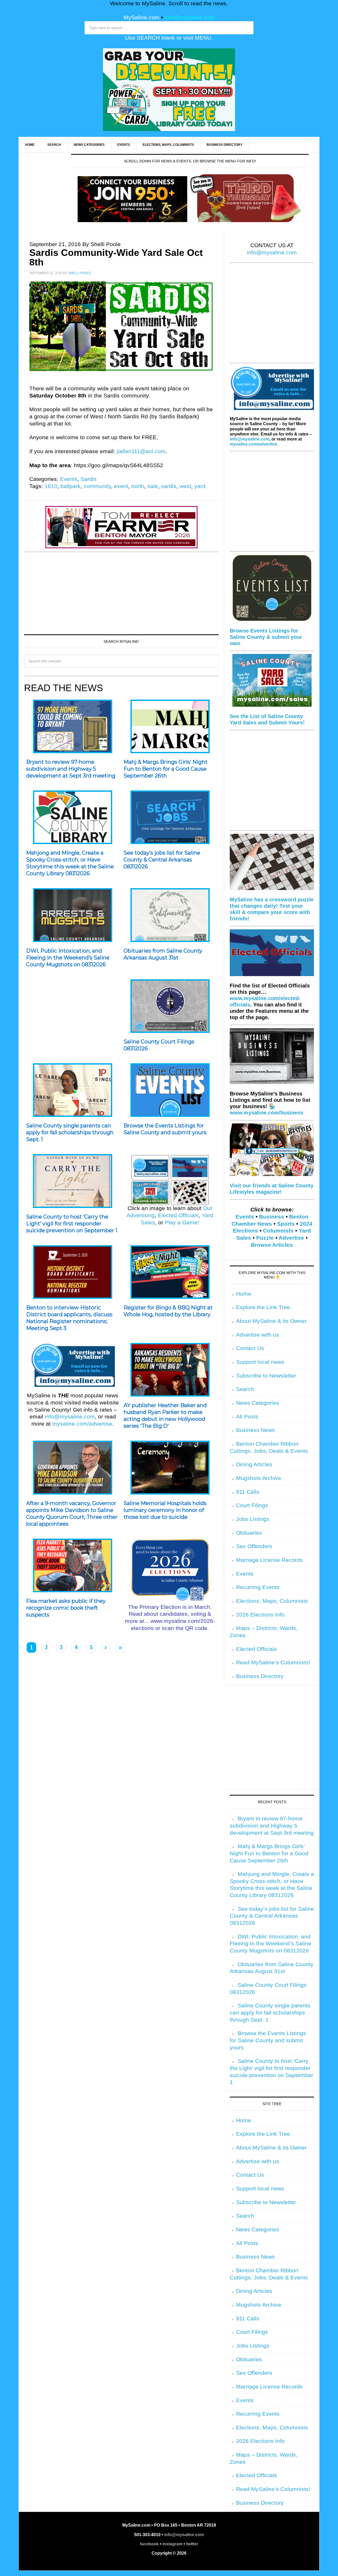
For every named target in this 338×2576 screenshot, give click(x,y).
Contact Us (250, 1348)
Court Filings (252, 1505)
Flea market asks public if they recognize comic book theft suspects (66, 1608)
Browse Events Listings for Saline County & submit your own (266, 637)
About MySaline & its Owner (271, 1321)
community (97, 486)
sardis (169, 486)
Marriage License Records (269, 1560)
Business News (255, 1430)
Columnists (278, 1231)
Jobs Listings (253, 1519)
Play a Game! (182, 1223)
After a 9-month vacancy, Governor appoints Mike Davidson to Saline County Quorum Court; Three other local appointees (72, 1514)
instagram (172, 2544)
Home (244, 1294)
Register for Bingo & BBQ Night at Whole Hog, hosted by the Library (168, 1311)
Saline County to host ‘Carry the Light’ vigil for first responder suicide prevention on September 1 (72, 1224)
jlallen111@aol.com (141, 451)
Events (69, 479)
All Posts (247, 1417)
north (138, 486)
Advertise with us (258, 1335)
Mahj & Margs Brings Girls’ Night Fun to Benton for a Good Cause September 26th (166, 769)
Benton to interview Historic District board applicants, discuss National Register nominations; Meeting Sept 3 (69, 1318)
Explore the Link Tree (263, 1307)
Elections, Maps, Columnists (272, 1601)
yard (200, 486)
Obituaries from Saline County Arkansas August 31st (163, 954)
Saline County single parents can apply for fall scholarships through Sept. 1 (70, 1132)
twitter (192, 2544)
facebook (149, 2544)
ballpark (71, 486)
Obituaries (249, 1533)
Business (272, 1217)
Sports (286, 1224)
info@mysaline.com (189, 17)
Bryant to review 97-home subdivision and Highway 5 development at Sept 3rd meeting (71, 769)
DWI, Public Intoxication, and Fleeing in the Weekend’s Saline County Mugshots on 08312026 (68, 958)
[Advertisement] (121, 592)
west (185, 486)
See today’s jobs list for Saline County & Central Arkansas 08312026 (162, 860)
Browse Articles (272, 1245)
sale (153, 486)
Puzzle (265, 1238)
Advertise (291, 1238)
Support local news (260, 1362)
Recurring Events (258, 1587)
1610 (51, 486)
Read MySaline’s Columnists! (273, 1662)
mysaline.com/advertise (82, 1424)
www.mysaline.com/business (266, 1113)
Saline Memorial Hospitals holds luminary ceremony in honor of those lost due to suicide (165, 1510)
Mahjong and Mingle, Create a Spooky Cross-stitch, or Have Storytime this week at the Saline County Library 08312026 (70, 863)
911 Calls (248, 1492)
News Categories (258, 1403)
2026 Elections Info (260, 1615)
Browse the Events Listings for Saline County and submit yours (165, 1129)
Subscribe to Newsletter (266, 1376)
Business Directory (260, 1676)
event (121, 486)
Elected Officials (178, 1215)
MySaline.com (142, 17)
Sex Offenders (254, 1546)
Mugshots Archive (259, 1478)
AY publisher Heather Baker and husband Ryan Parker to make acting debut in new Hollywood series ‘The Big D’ (165, 1416)
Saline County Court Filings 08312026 (159, 1045)
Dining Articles (254, 1464)
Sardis (89, 479)
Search (245, 1389)
